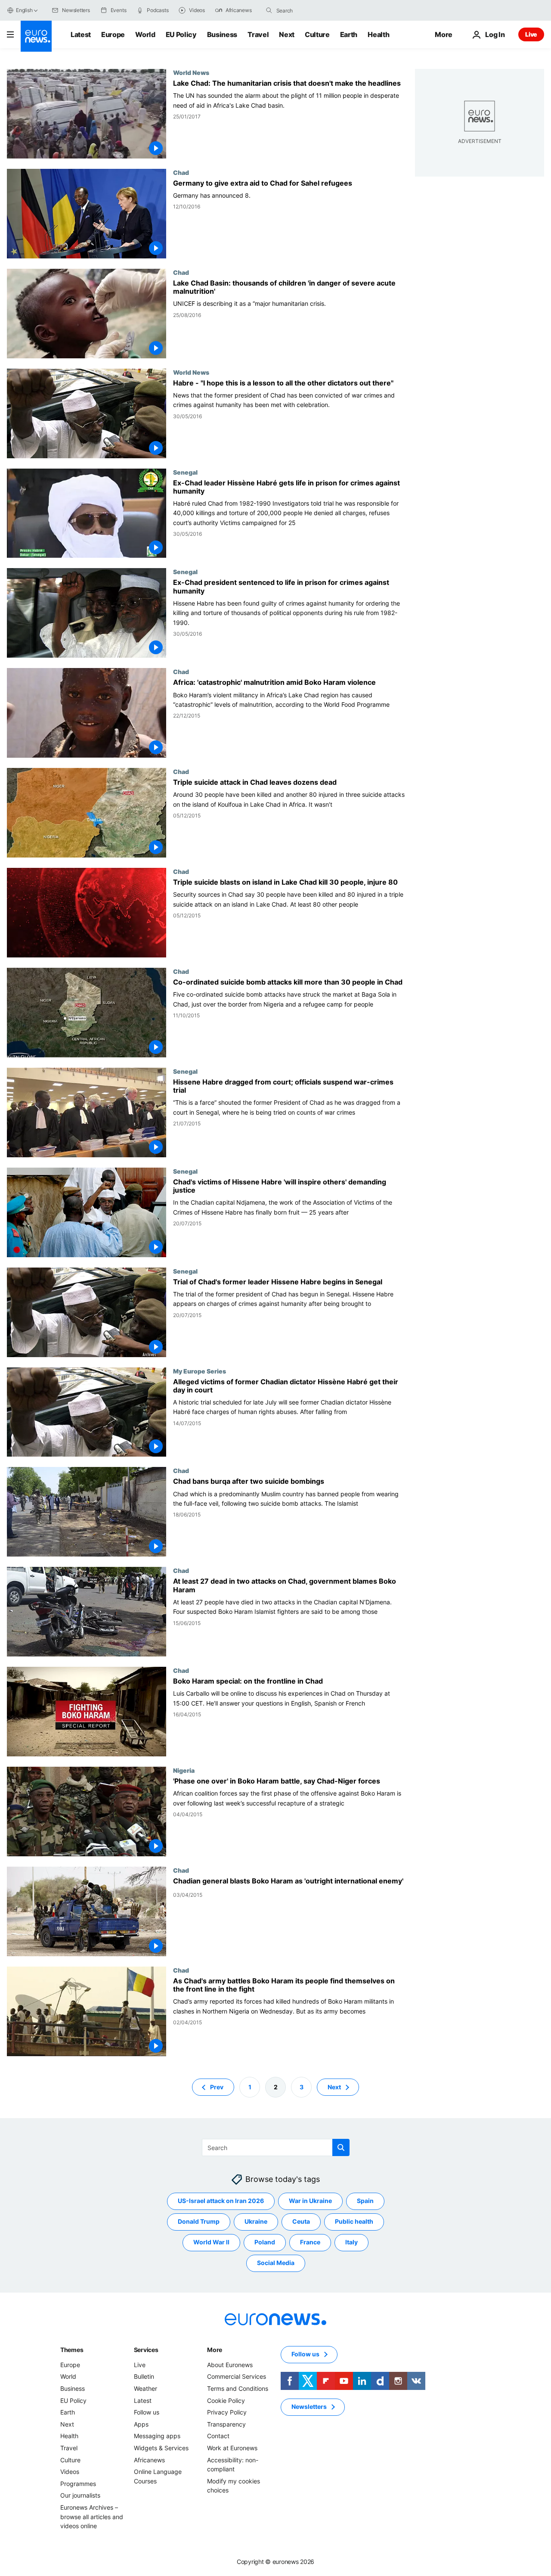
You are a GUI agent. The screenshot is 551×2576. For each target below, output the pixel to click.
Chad (181, 172)
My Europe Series (200, 1371)
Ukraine (256, 2221)
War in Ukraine (310, 2201)
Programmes (78, 2484)
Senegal (185, 472)
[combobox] (313, 10)
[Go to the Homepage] (36, 36)
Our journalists (80, 2495)
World (145, 34)
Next (287, 34)
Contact (218, 2436)
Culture (317, 34)
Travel (258, 34)
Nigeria (184, 1770)
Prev (217, 2087)
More (215, 2350)
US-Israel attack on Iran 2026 (221, 2201)
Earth (349, 34)
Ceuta (301, 2221)
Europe (113, 34)
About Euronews (230, 2365)
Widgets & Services (161, 2448)
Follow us (147, 2412)
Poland (265, 2242)
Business (222, 34)
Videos (70, 2472)
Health (378, 34)
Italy (351, 2242)
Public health (354, 2221)
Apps (141, 2424)
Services (146, 2350)
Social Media (276, 2263)
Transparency (226, 2424)
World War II (211, 2242)
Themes (72, 2350)
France (310, 2242)
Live (531, 34)
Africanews (149, 2459)
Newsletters (309, 2407)
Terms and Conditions (238, 2388)
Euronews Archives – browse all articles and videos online (92, 2517)
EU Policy (181, 34)
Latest (81, 34)
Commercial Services (237, 2376)
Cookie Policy (226, 2400)
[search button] (269, 10)
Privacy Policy (227, 2412)
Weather (145, 2388)
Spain (365, 2201)
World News (191, 72)
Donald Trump (199, 2221)
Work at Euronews (232, 2448)
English (24, 10)
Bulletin (144, 2376)
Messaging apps (157, 2436)
